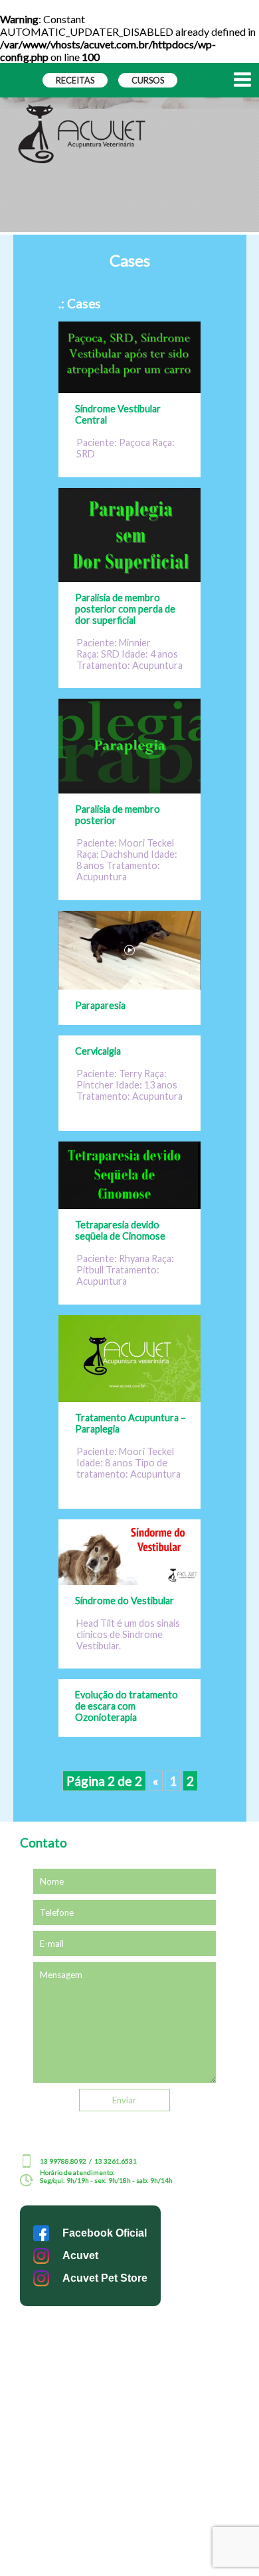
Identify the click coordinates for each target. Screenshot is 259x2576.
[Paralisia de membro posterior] (129, 789)
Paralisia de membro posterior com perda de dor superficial (125, 609)
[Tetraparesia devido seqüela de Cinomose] (129, 1205)
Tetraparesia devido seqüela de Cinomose (120, 1230)
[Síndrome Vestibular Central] (129, 389)
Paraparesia (100, 1005)
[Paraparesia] (129, 985)
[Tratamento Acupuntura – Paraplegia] (129, 1398)
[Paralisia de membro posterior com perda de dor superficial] (129, 578)
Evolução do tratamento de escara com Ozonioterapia (127, 1706)
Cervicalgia (98, 1051)
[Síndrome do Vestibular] (129, 1581)
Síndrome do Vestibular (125, 1601)
